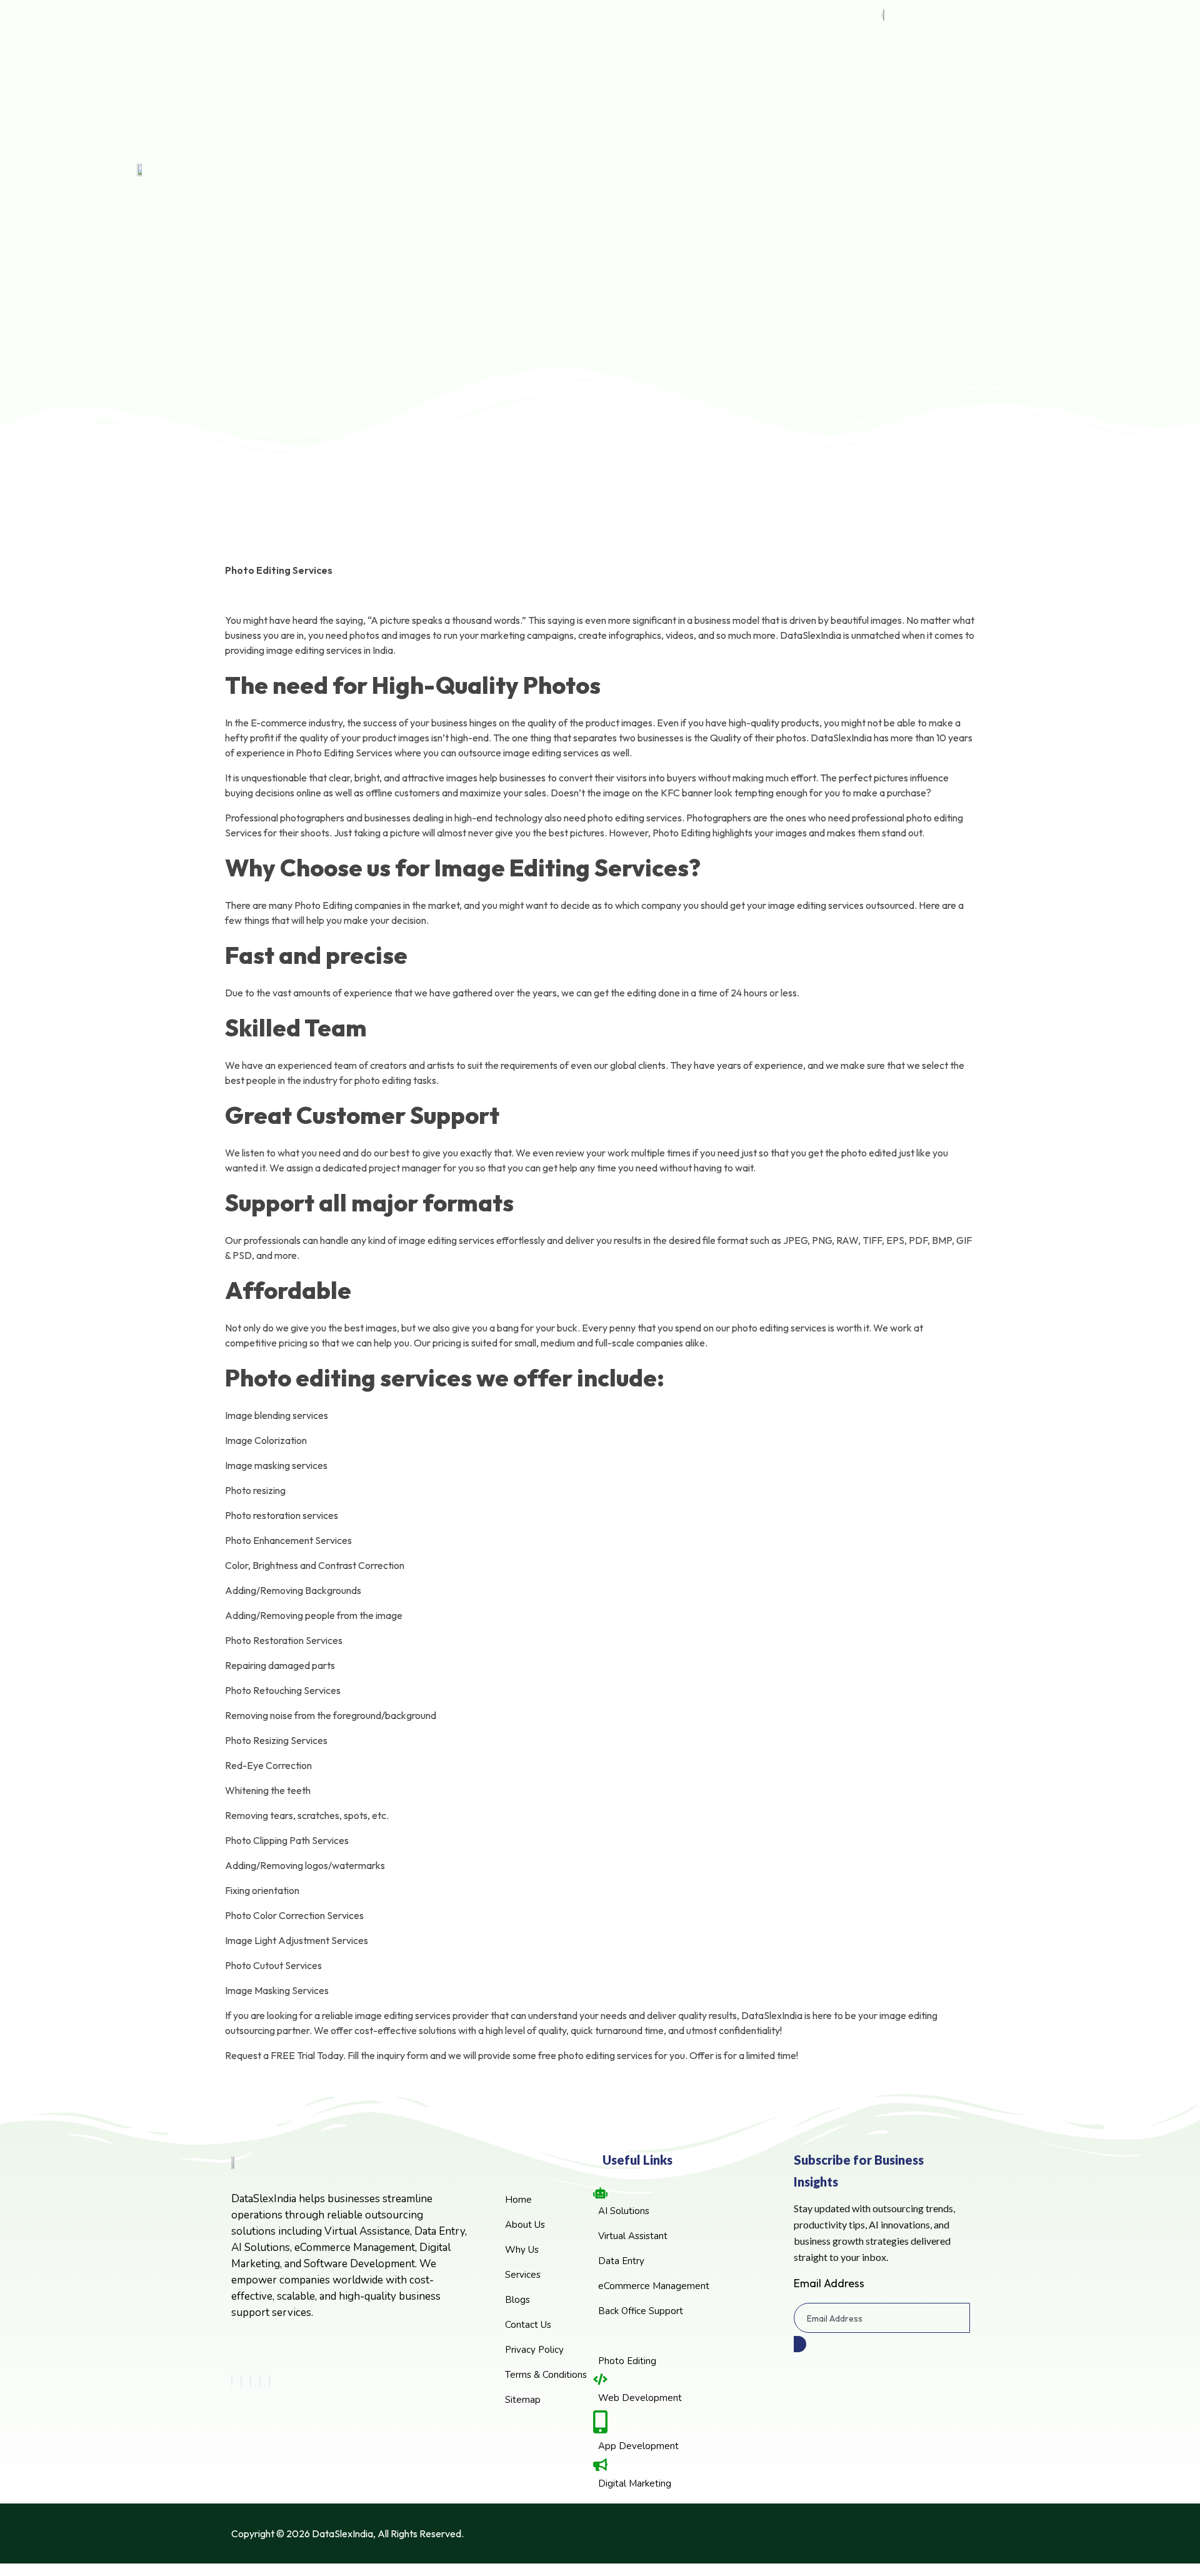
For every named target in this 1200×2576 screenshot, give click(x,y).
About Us (474, 727)
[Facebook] (232, 2381)
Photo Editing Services (497, 683)
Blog (443, 819)
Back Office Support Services (509, 572)
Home (447, 459)
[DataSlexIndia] (296, 439)
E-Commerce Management (506, 594)
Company (457, 708)
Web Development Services (507, 616)
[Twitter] (241, 2381)
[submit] (800, 2344)
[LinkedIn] (251, 2381)
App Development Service (504, 639)
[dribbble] (260, 2381)
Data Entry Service (490, 549)
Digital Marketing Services (503, 660)
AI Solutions (479, 505)
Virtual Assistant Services (502, 527)
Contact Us (461, 846)
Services (454, 485)
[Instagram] (269, 2381)
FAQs (467, 772)
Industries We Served (495, 794)
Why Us (471, 750)
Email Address (829, 2283)
